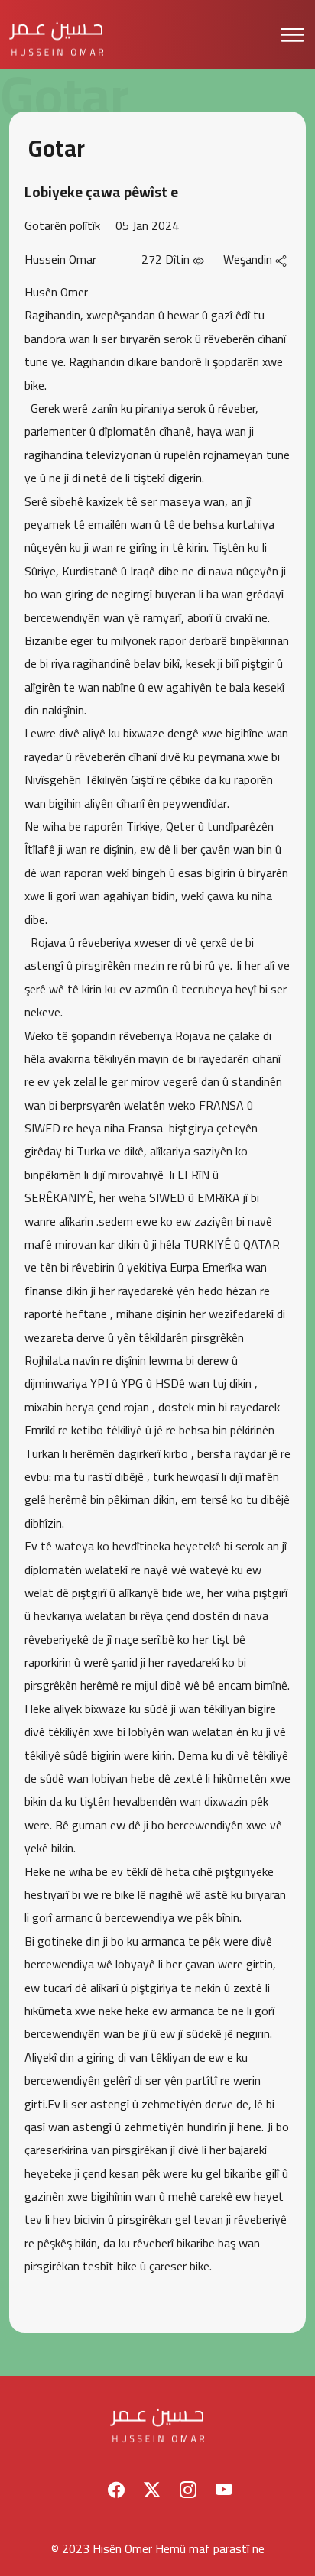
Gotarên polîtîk (62, 225)
